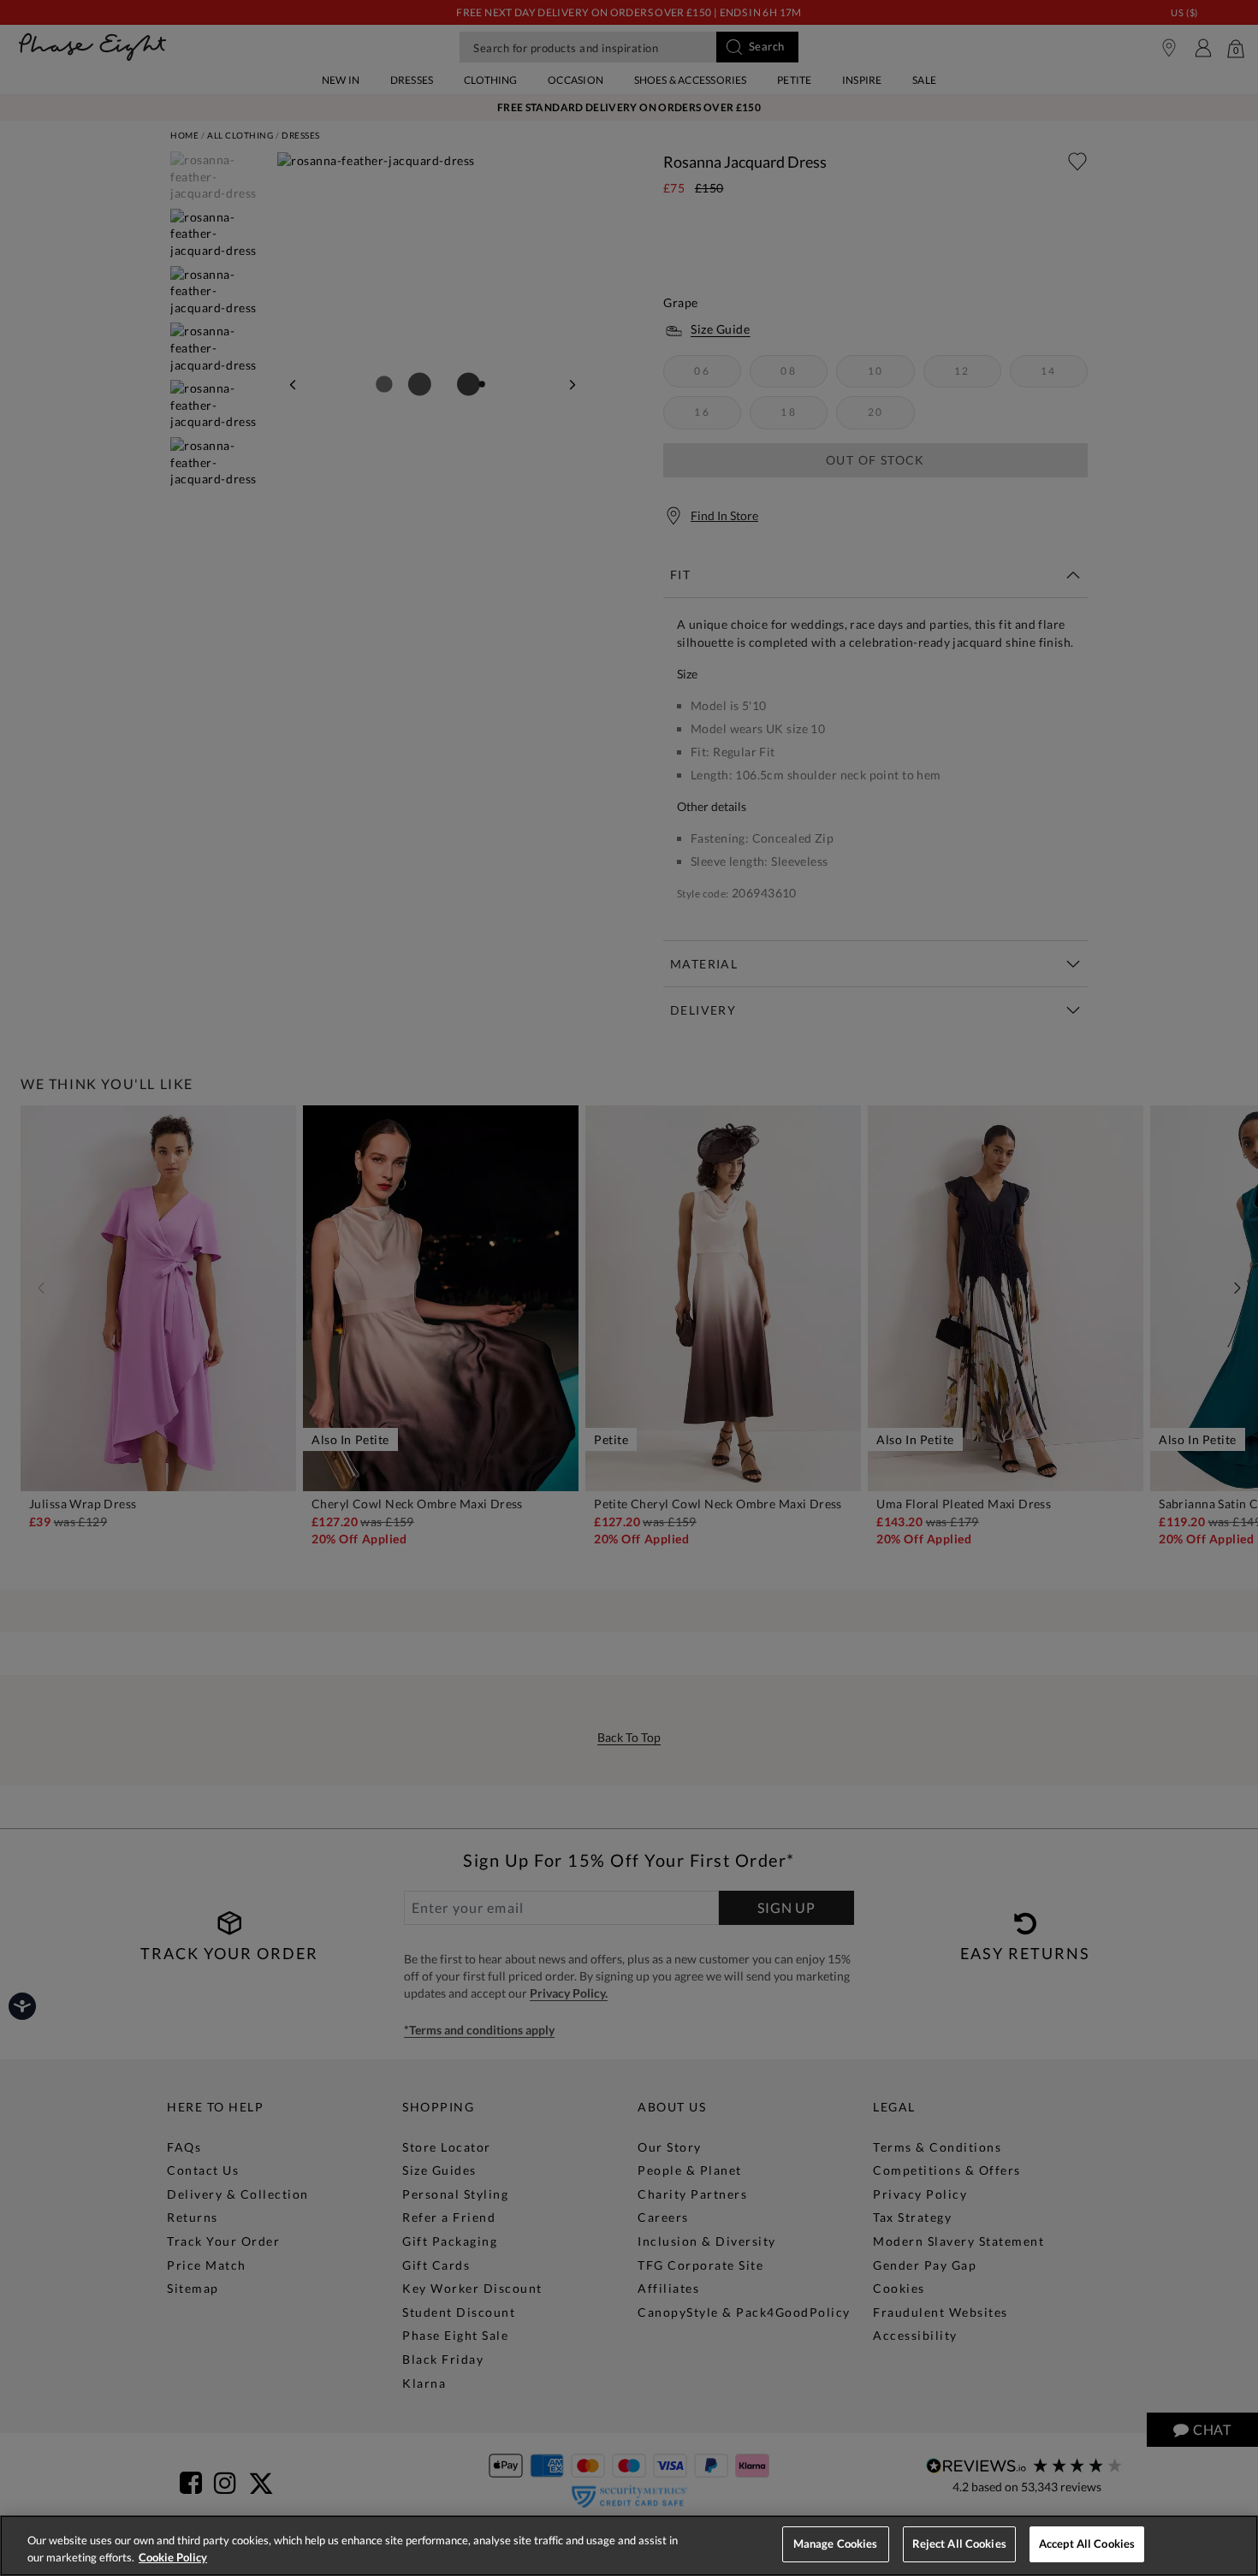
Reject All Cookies (959, 2543)
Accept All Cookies (1087, 2543)
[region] (629, 2546)
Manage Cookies (836, 2543)
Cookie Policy (173, 2557)
